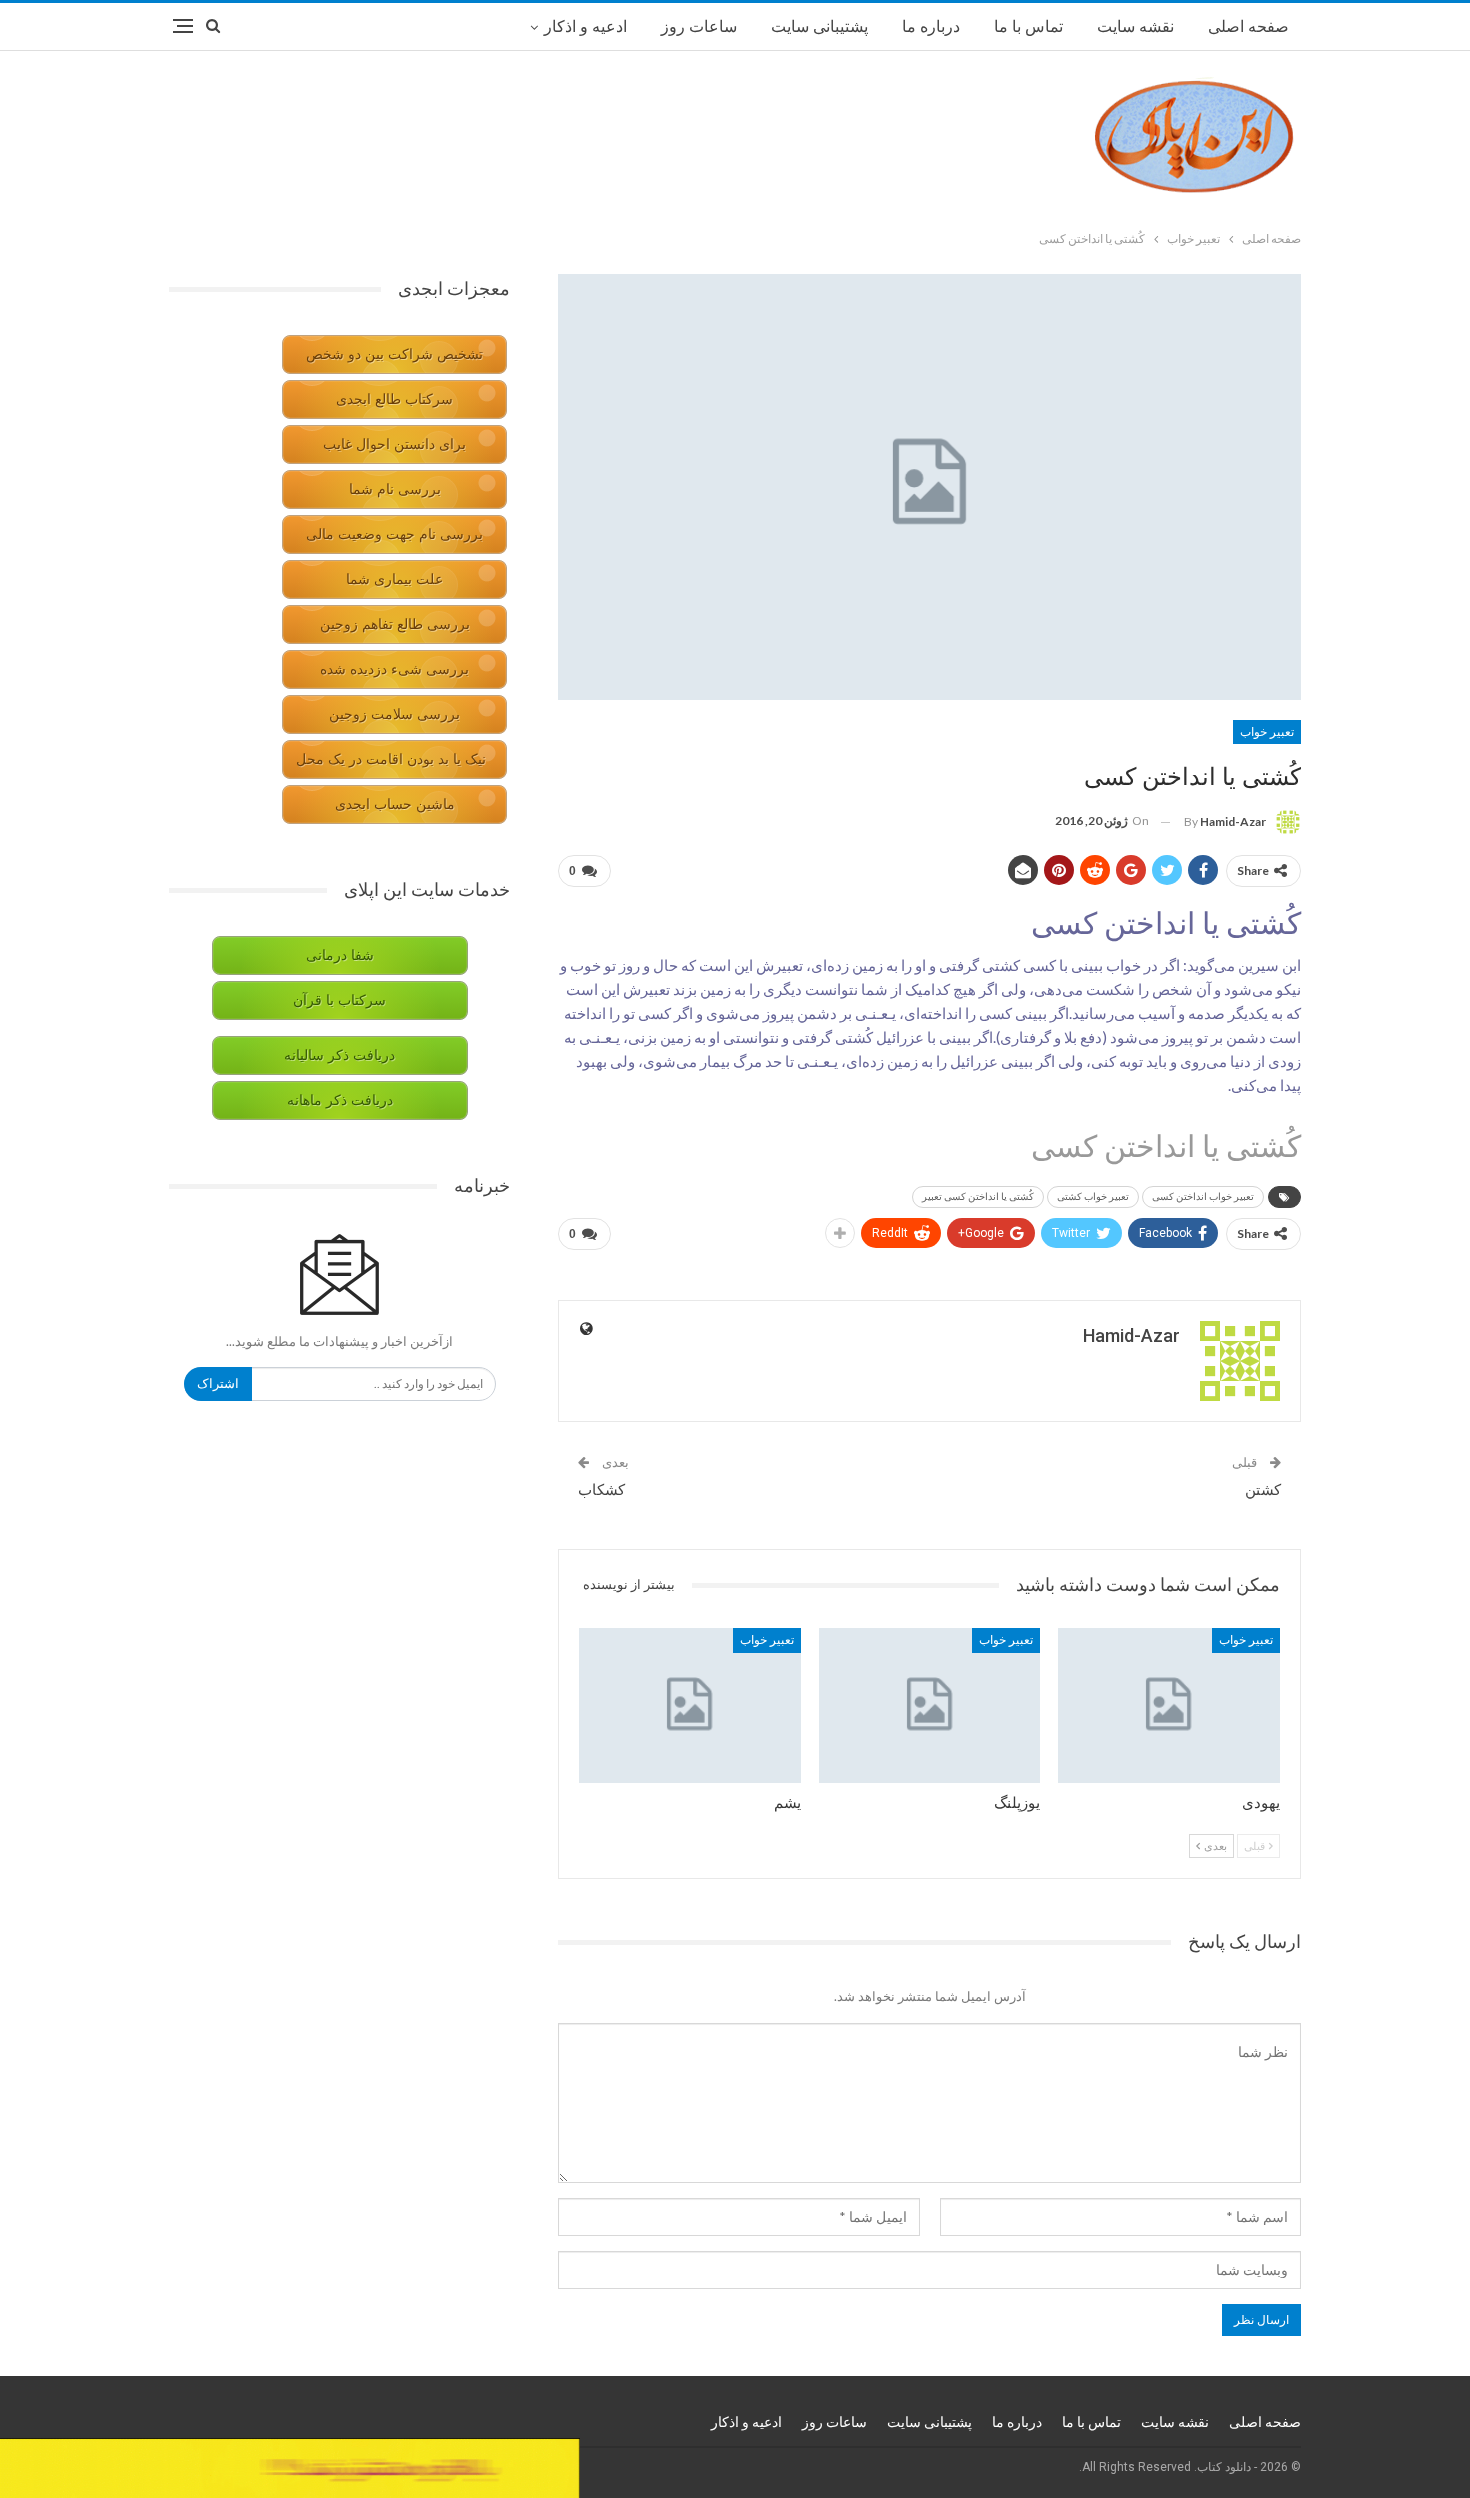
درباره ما (931, 26)
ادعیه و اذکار (585, 26)
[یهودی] (1169, 1705)
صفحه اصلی (1248, 26)
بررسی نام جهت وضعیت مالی (394, 534)
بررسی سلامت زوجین (394, 714)
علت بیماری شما (394, 579)
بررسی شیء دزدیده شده (394, 669)
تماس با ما (1028, 26)
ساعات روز (699, 26)
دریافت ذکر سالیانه (339, 1055)
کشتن (1263, 1490)
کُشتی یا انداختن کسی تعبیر (978, 1196)
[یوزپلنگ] (930, 1705)
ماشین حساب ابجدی (395, 804)
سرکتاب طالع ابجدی (394, 399)
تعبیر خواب (1267, 732)
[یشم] (690, 1705)
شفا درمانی (340, 955)
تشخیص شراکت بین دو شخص (394, 354)
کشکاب (601, 1490)
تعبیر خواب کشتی (1093, 1196)
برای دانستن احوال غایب (394, 444)
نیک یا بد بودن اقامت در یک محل (391, 759)
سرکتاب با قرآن (339, 1000)
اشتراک (218, 1383)
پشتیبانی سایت (819, 26)
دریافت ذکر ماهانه (340, 1100)
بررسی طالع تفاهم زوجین (395, 624)
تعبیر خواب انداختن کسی (1203, 1196)
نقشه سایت (1135, 26)
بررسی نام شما (395, 489)
